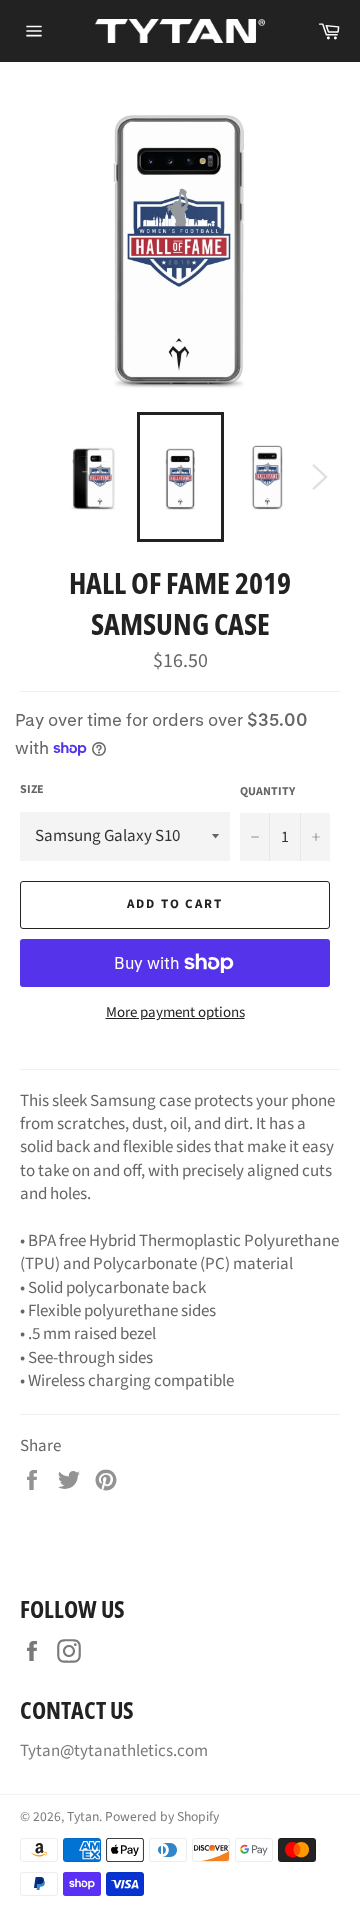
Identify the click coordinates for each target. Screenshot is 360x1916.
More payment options (175, 1013)
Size (32, 790)
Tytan (83, 1816)
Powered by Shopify (162, 1816)
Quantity (267, 792)
